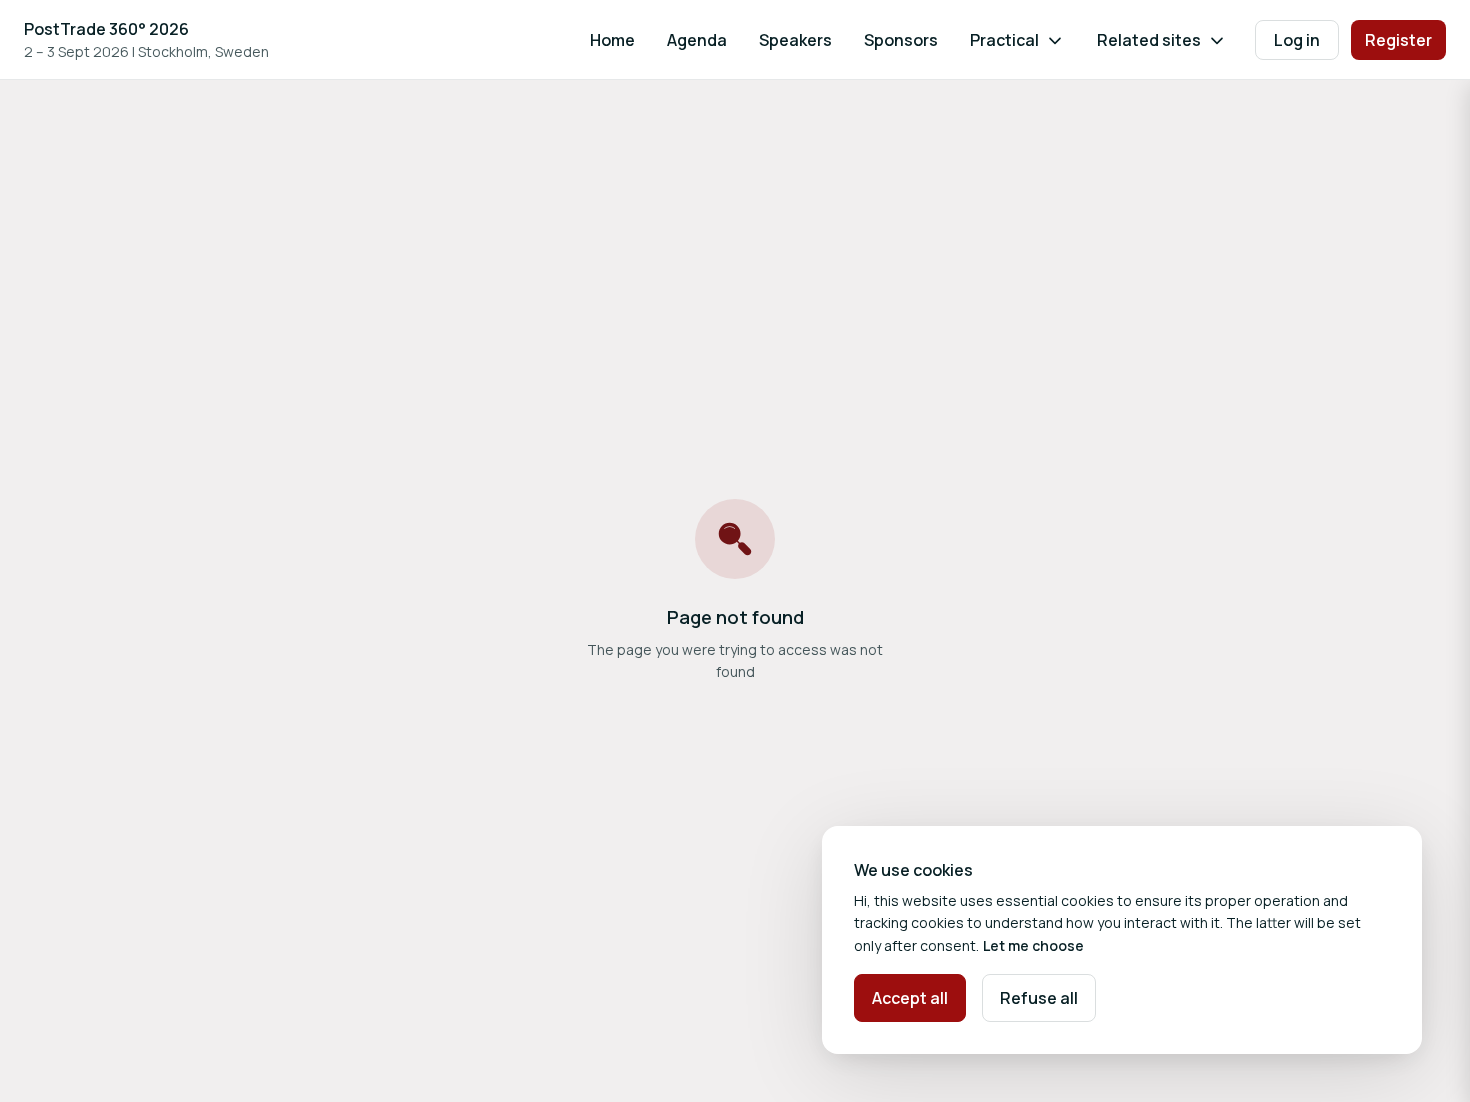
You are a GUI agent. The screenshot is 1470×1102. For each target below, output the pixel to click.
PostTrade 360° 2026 (106, 29)
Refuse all (1039, 998)
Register (1398, 40)
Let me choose (1033, 945)
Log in (1297, 40)
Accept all (910, 998)
